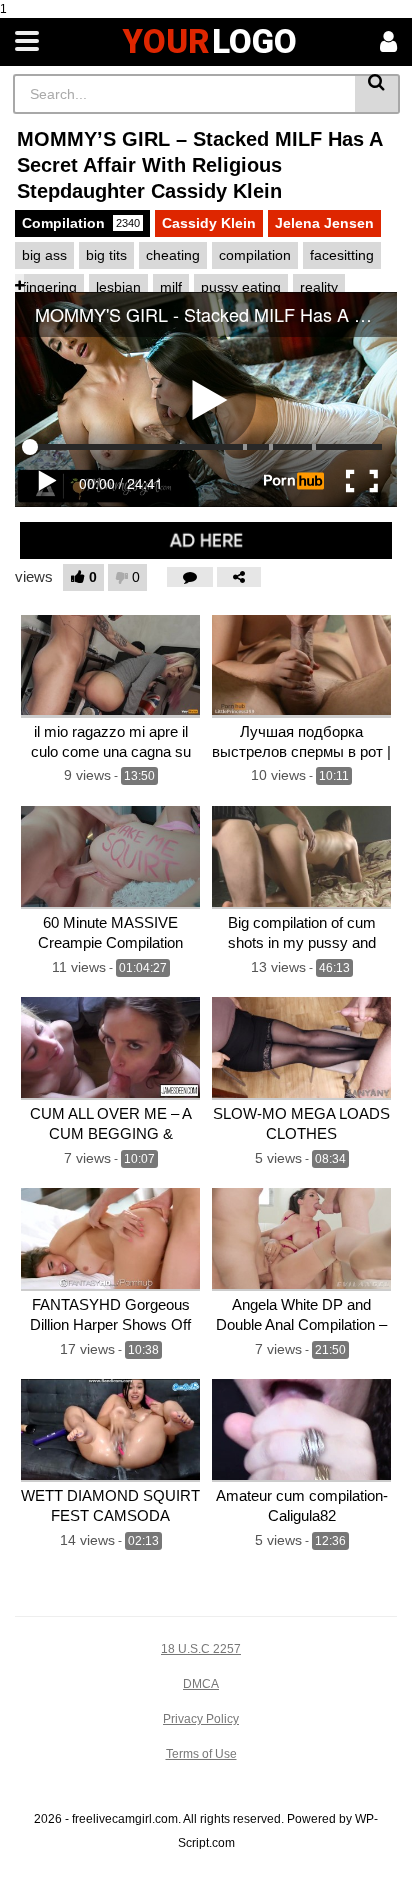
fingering (49, 287)
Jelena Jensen (324, 223)
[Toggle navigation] (27, 42)
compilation (255, 255)
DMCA (201, 1684)
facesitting (342, 255)
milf (171, 287)
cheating (173, 255)
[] (377, 94)
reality (319, 287)
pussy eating (241, 287)
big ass (44, 255)
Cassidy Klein (209, 223)
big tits (106, 255)
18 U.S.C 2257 (201, 1649)
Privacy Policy (201, 1719)
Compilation (81, 223)
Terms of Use (201, 1754)
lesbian (118, 287)
